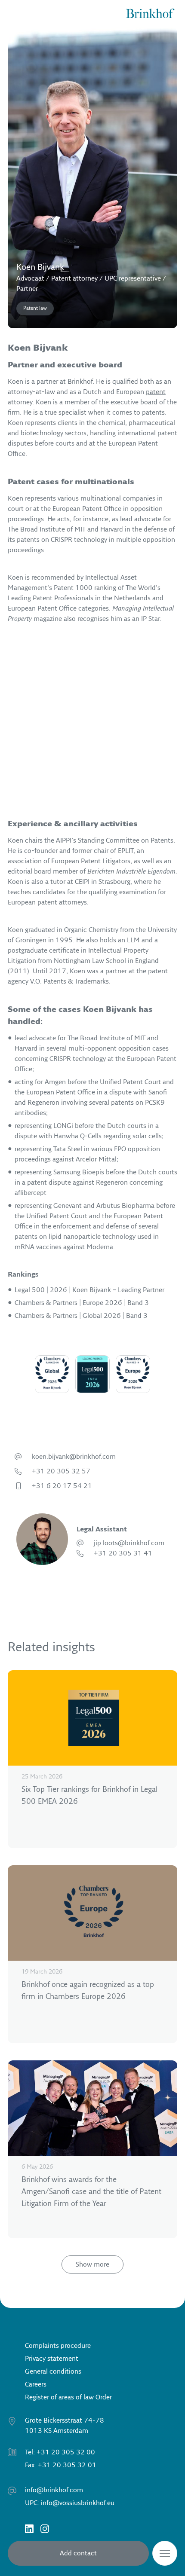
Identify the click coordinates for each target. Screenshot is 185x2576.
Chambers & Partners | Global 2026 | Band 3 (81, 1316)
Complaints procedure (58, 2346)
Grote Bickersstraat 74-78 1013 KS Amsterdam (65, 2426)
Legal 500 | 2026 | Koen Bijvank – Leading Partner (89, 1290)
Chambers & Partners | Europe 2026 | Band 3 (82, 1303)
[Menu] (165, 2553)
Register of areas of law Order (68, 2397)
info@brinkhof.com (54, 2490)
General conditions (53, 2371)
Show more (92, 2264)
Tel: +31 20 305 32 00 (60, 2452)
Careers (36, 2384)
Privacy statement (52, 2359)
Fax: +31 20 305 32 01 (61, 2465)
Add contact (78, 2553)
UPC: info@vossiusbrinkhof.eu (70, 2503)
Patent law (35, 308)
